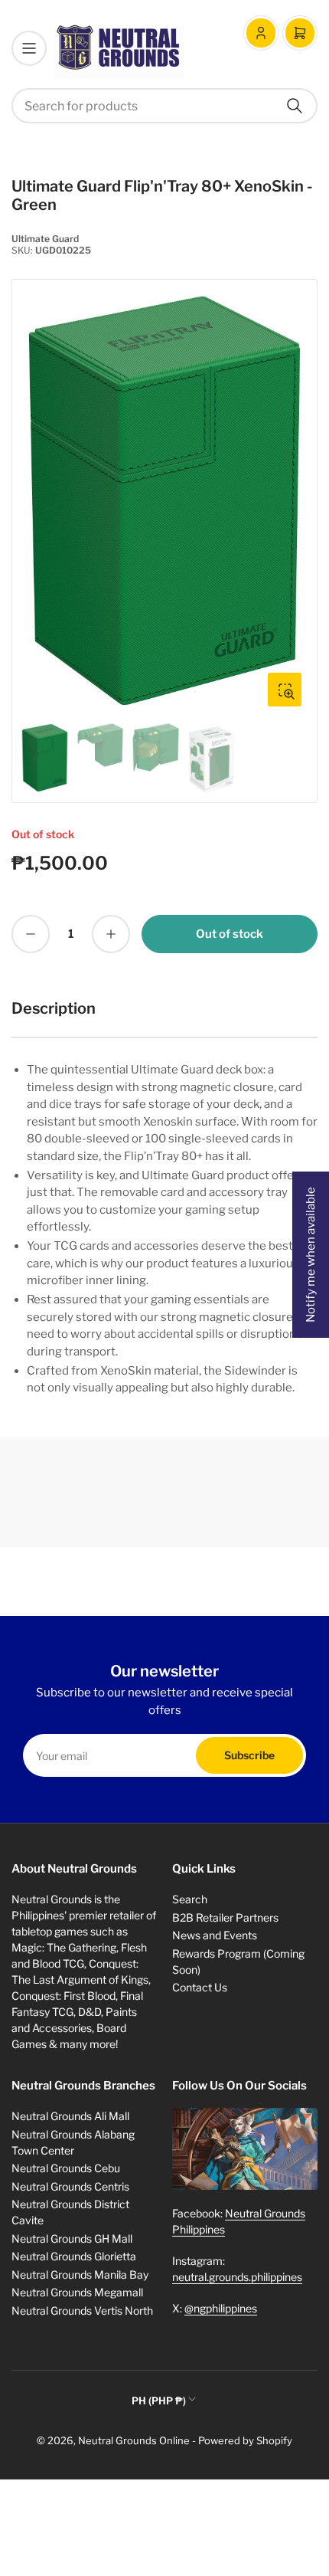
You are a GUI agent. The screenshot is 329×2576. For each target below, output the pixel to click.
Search (190, 1899)
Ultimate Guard (45, 239)
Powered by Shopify (245, 2440)
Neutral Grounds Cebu (66, 2168)
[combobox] (164, 106)
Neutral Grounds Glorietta (74, 2256)
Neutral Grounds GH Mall (72, 2238)
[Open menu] (29, 48)
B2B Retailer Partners (225, 1917)
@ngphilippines (221, 2308)
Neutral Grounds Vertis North (82, 2311)
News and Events (215, 1935)
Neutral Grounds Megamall (77, 2292)
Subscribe (249, 1755)
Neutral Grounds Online (134, 2440)
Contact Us (200, 1987)
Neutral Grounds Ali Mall (70, 2116)
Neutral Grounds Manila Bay (80, 2274)
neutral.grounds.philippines (237, 2277)
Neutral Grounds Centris (70, 2186)
